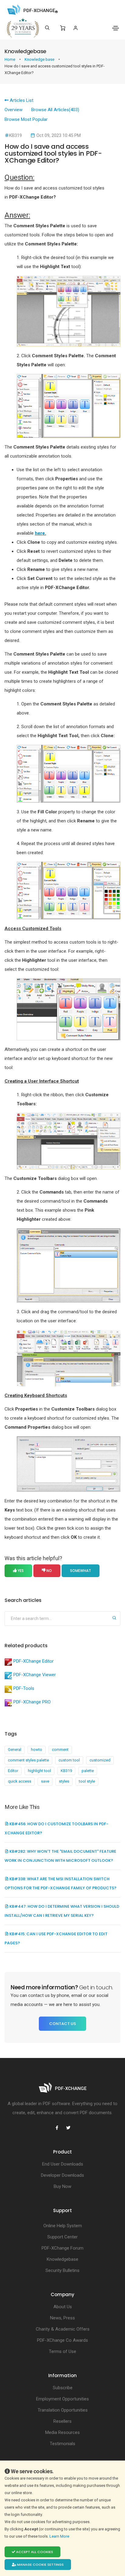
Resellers (62, 2421)
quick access (20, 1781)
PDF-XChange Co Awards (62, 2340)
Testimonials (62, 2444)
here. (41, 533)
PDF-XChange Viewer (35, 1675)
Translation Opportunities (63, 2410)
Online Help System (63, 2226)
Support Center (62, 2237)
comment (60, 1750)
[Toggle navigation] (116, 28)
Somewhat (81, 1571)
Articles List (21, 100)
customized (100, 1760)
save (45, 1781)
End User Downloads (63, 2164)
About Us (63, 2307)
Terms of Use (62, 2351)
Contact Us (62, 2024)
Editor (13, 1771)
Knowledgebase (62, 2259)
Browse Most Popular (26, 119)
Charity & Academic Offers (63, 2329)
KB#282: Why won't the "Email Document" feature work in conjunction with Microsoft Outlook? (60, 1856)
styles (64, 1781)
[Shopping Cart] (63, 28)
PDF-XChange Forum (62, 2248)
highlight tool (39, 1771)
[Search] (47, 28)
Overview (14, 110)
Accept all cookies (34, 2552)
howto (37, 1750)
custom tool (69, 1760)
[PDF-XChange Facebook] (57, 2128)
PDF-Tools (24, 1688)
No (49, 1571)
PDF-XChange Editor (34, 1661)
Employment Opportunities (62, 2399)
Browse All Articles (55, 110)
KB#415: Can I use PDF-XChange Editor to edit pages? (56, 1938)
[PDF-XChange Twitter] (68, 2128)
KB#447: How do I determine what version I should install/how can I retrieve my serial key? (62, 1911)
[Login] (75, 28)
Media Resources (62, 2432)
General (15, 1750)
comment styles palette (28, 1760)
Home (10, 59)
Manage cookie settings (40, 2565)
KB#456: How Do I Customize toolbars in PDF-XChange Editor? (56, 1828)
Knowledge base (40, 59)
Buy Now (62, 2186)
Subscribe (63, 2388)
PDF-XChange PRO (32, 1702)
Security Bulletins (62, 2270)
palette (88, 1771)
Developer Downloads (62, 2175)
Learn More (60, 2536)
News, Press (62, 2318)
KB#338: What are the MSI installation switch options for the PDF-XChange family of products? (61, 1883)
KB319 (66, 1771)
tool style (87, 1781)
